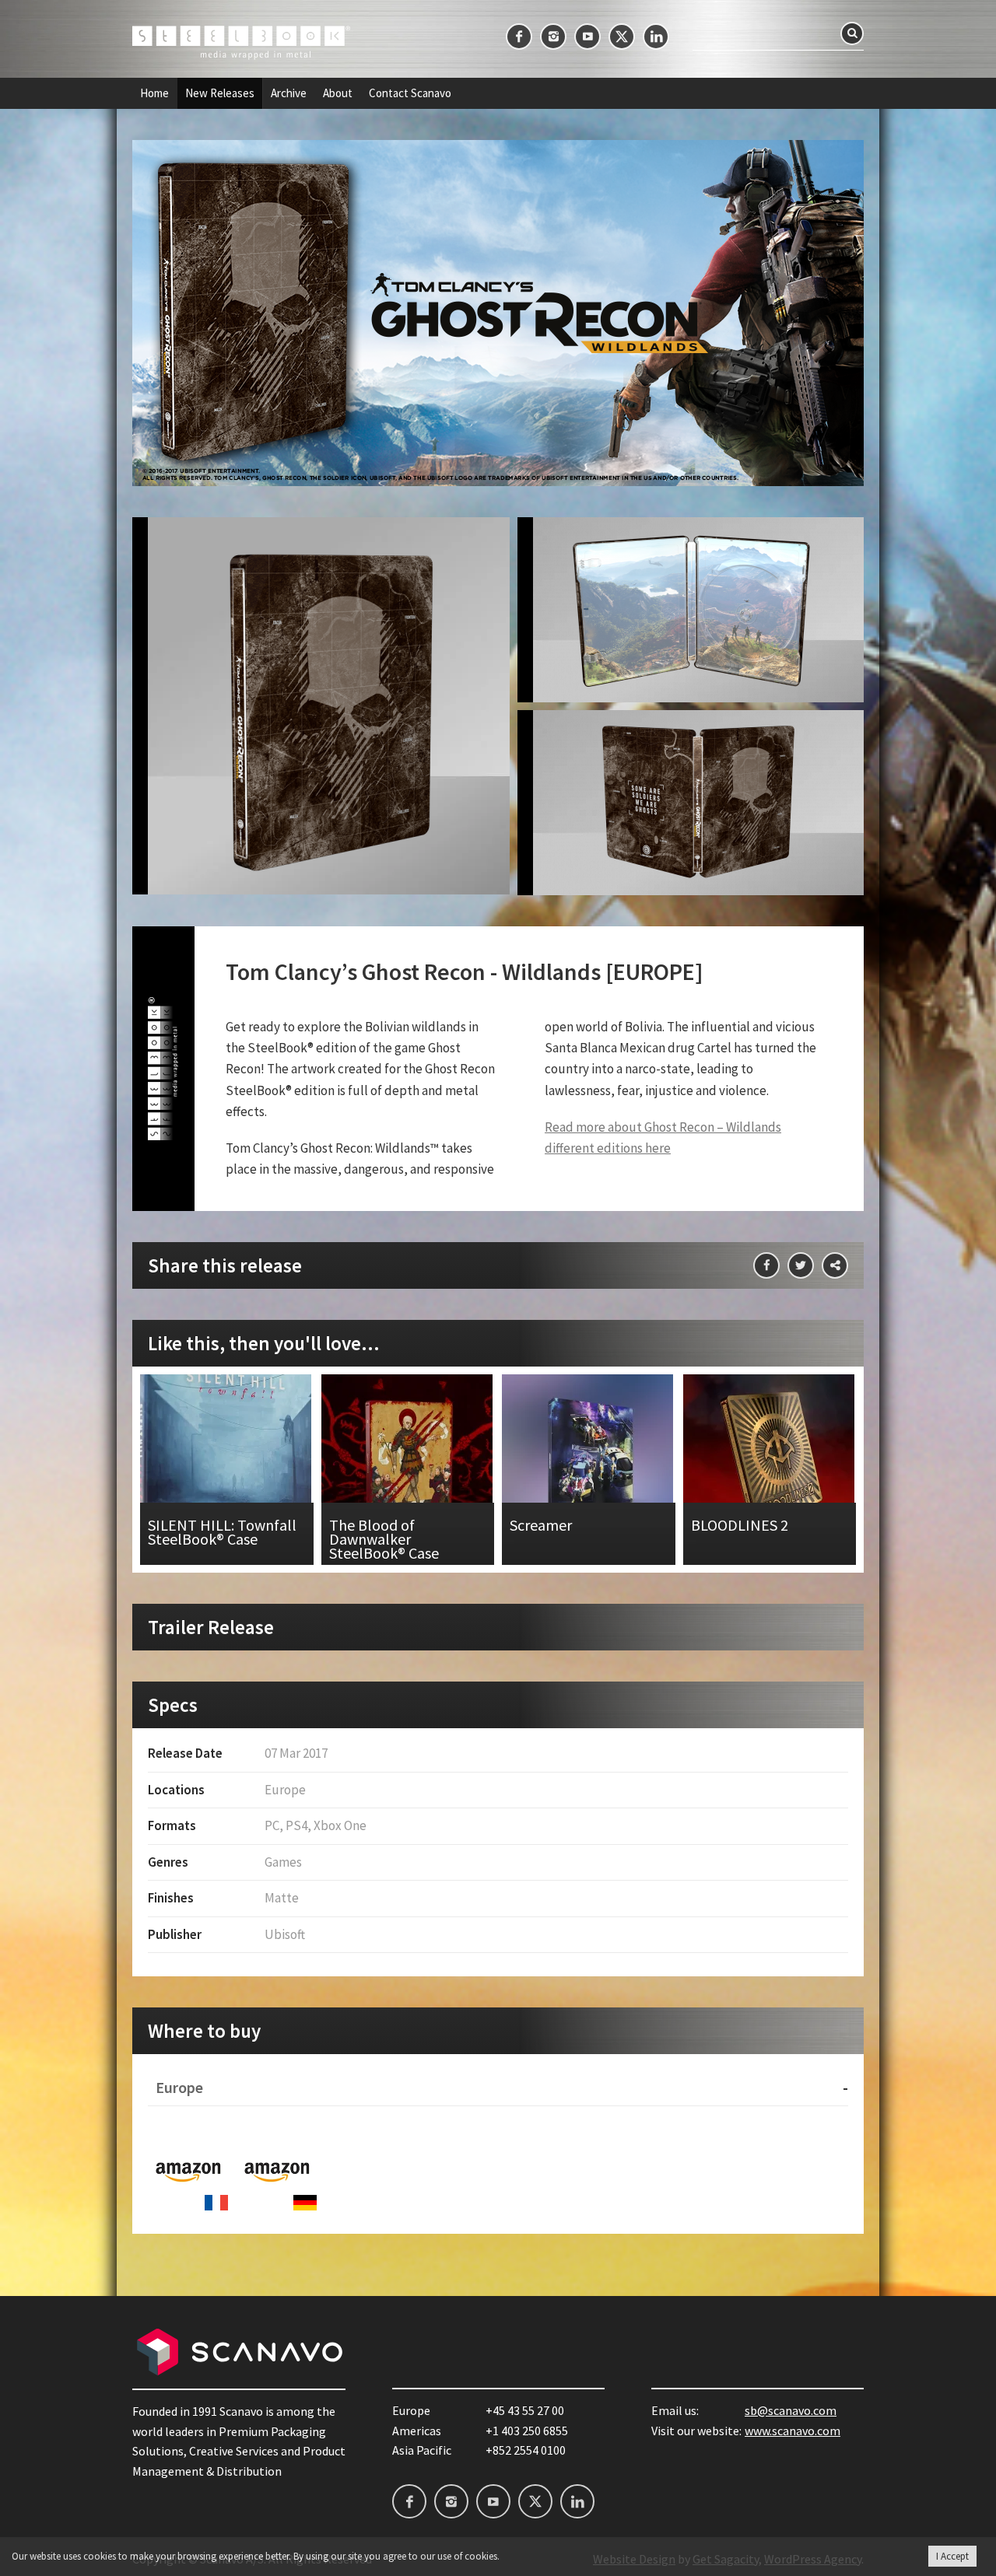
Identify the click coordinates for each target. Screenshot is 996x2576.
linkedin (656, 37)
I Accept (952, 2556)
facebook (519, 37)
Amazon (188, 2170)
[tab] (498, 2088)
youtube (587, 37)
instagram (553, 37)
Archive (289, 93)
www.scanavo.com (793, 2431)
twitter (622, 37)
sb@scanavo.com (791, 2410)
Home (154, 93)
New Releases (220, 93)
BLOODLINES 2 (770, 1470)
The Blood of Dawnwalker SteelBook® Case (408, 1470)
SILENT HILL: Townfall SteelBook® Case (227, 1470)
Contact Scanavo (410, 93)
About (338, 93)
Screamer (589, 1470)
